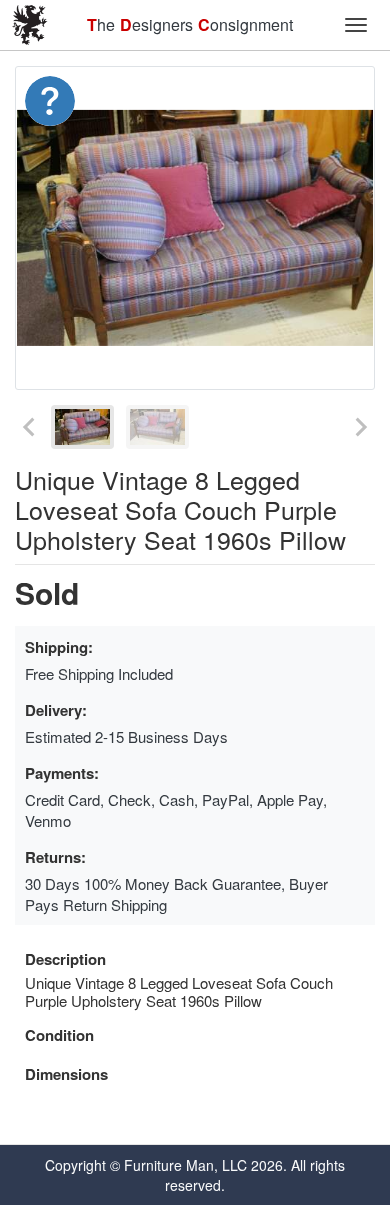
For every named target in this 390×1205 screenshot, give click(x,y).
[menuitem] (82, 427)
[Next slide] (360, 427)
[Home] (30, 25)
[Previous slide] (30, 427)
